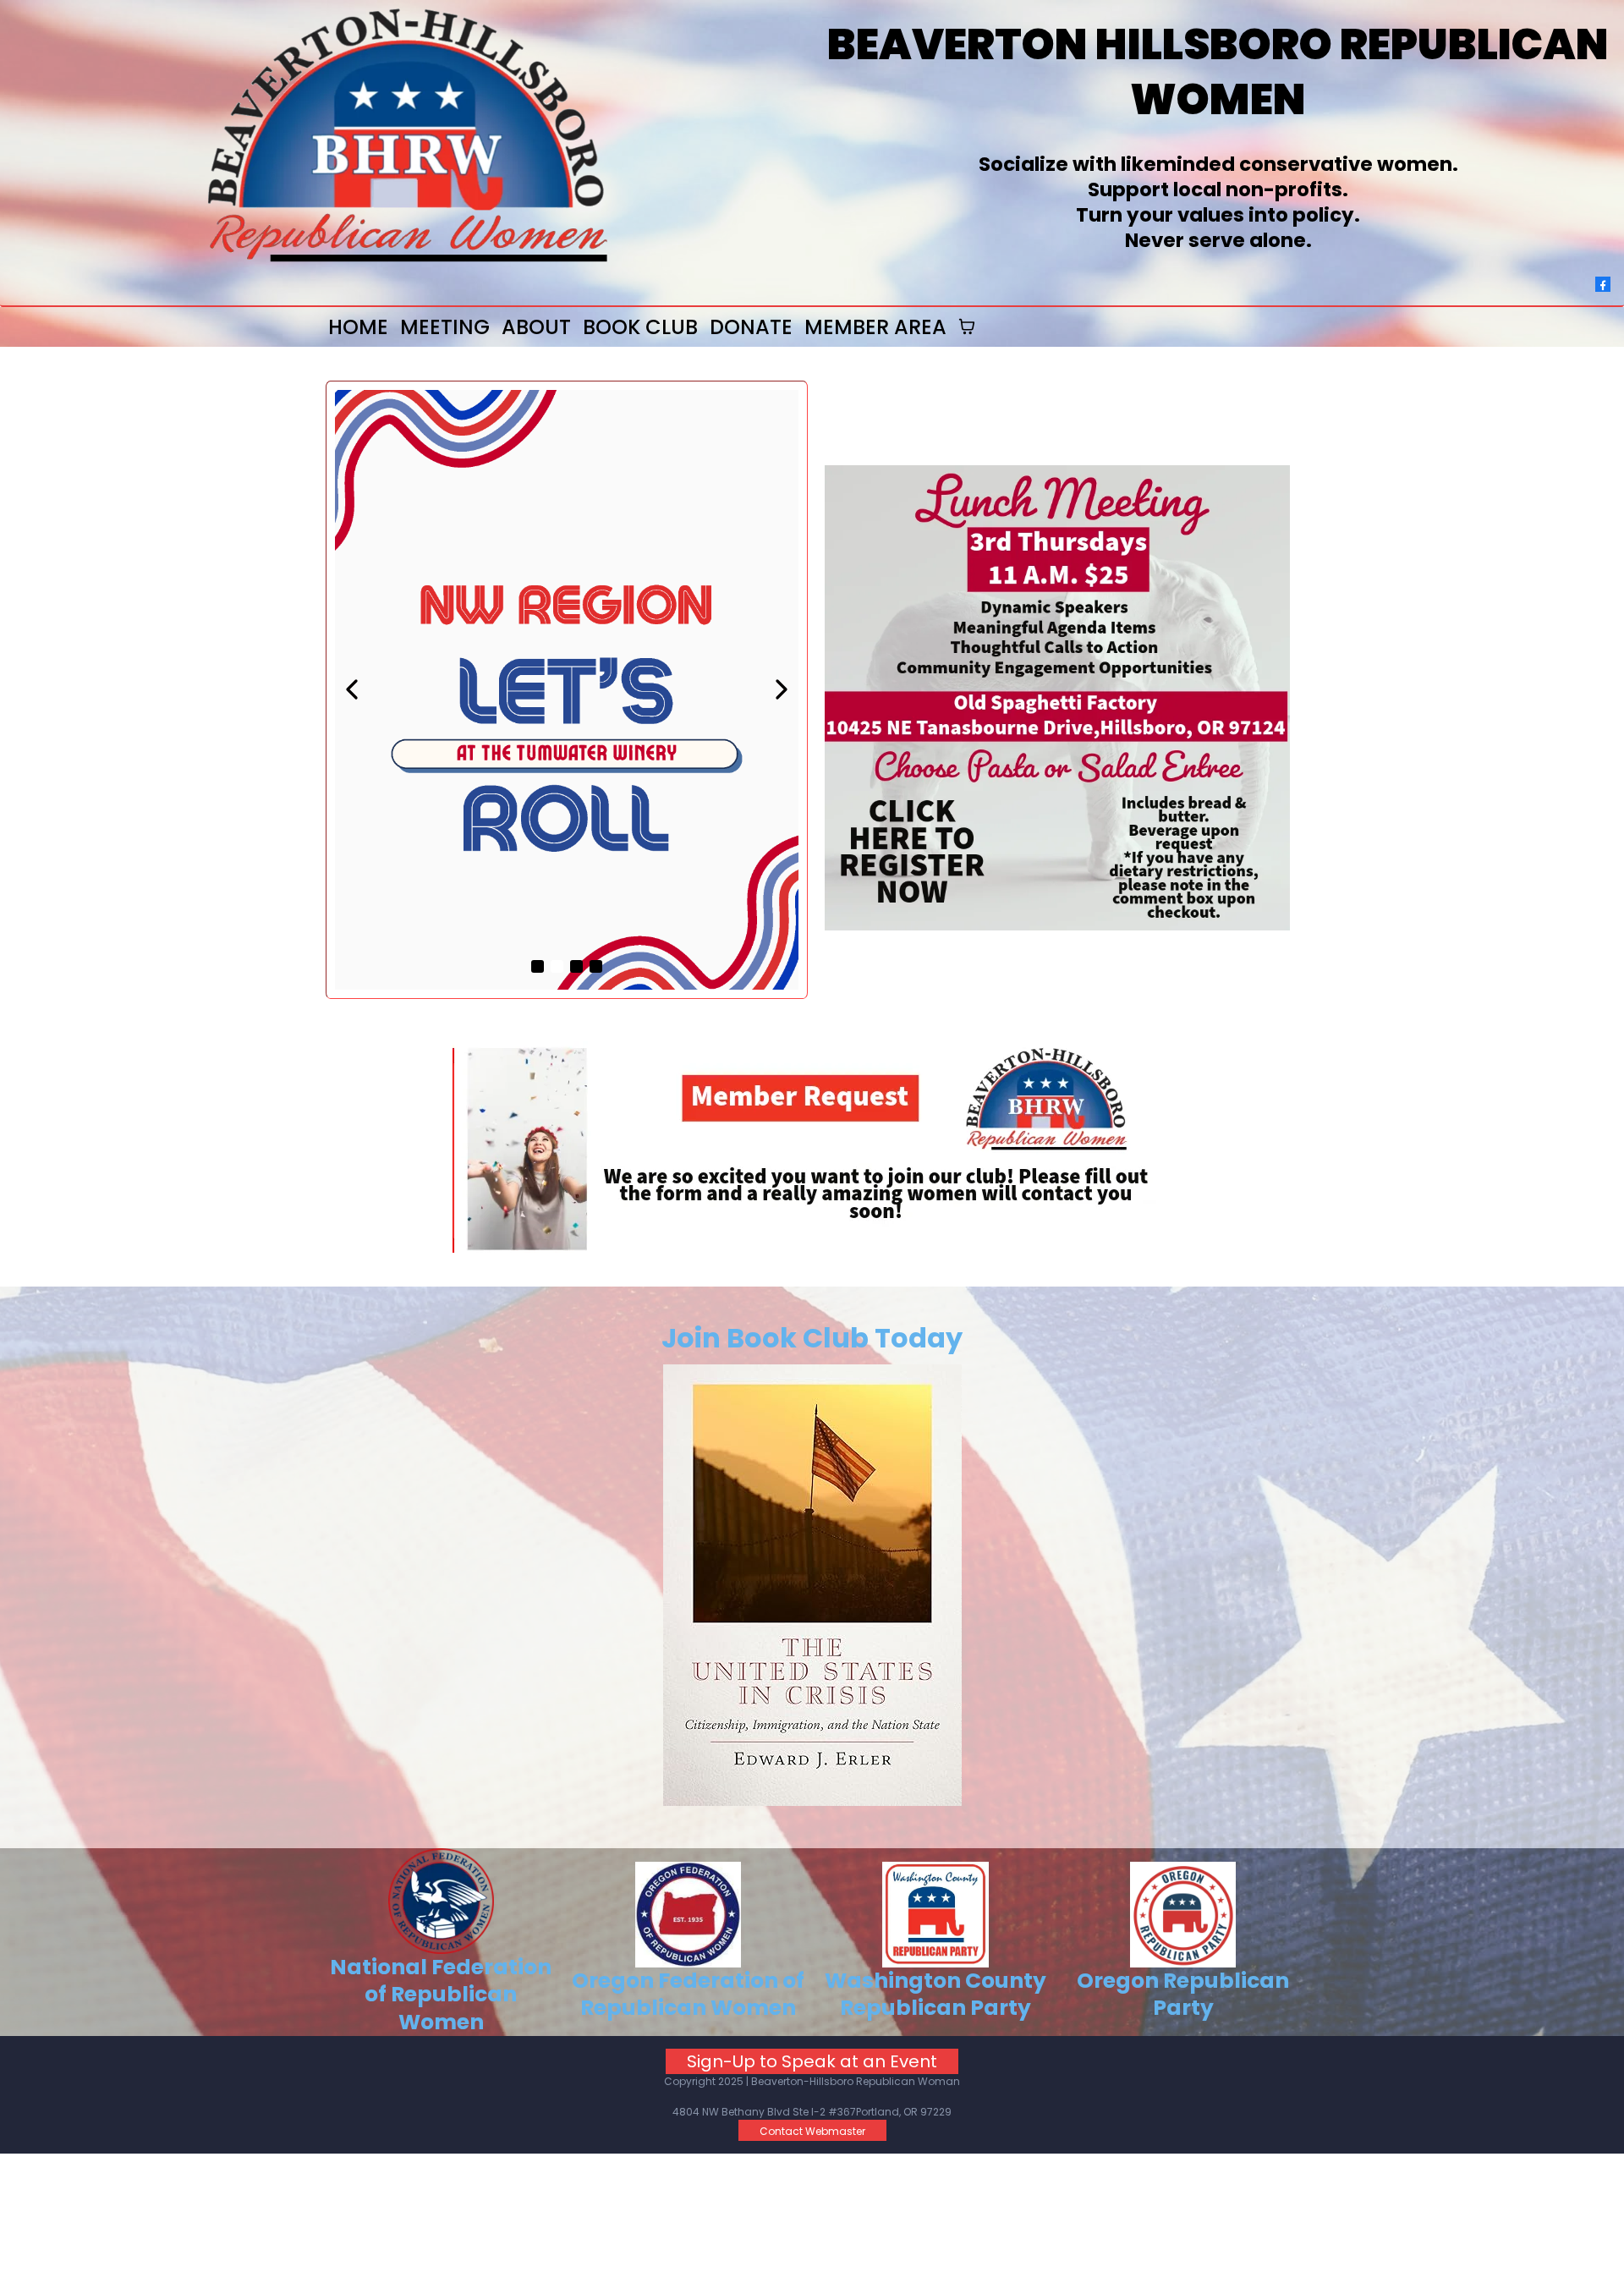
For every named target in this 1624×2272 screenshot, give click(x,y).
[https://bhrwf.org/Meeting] (1057, 698)
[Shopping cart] (967, 327)
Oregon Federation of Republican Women (688, 1995)
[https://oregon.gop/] (1184, 1915)
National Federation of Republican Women (441, 1995)
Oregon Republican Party (1183, 1995)
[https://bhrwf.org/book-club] (812, 1585)
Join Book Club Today (812, 1338)
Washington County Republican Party (935, 1995)
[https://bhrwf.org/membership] (812, 1147)
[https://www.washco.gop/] (936, 1915)
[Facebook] (1603, 284)
